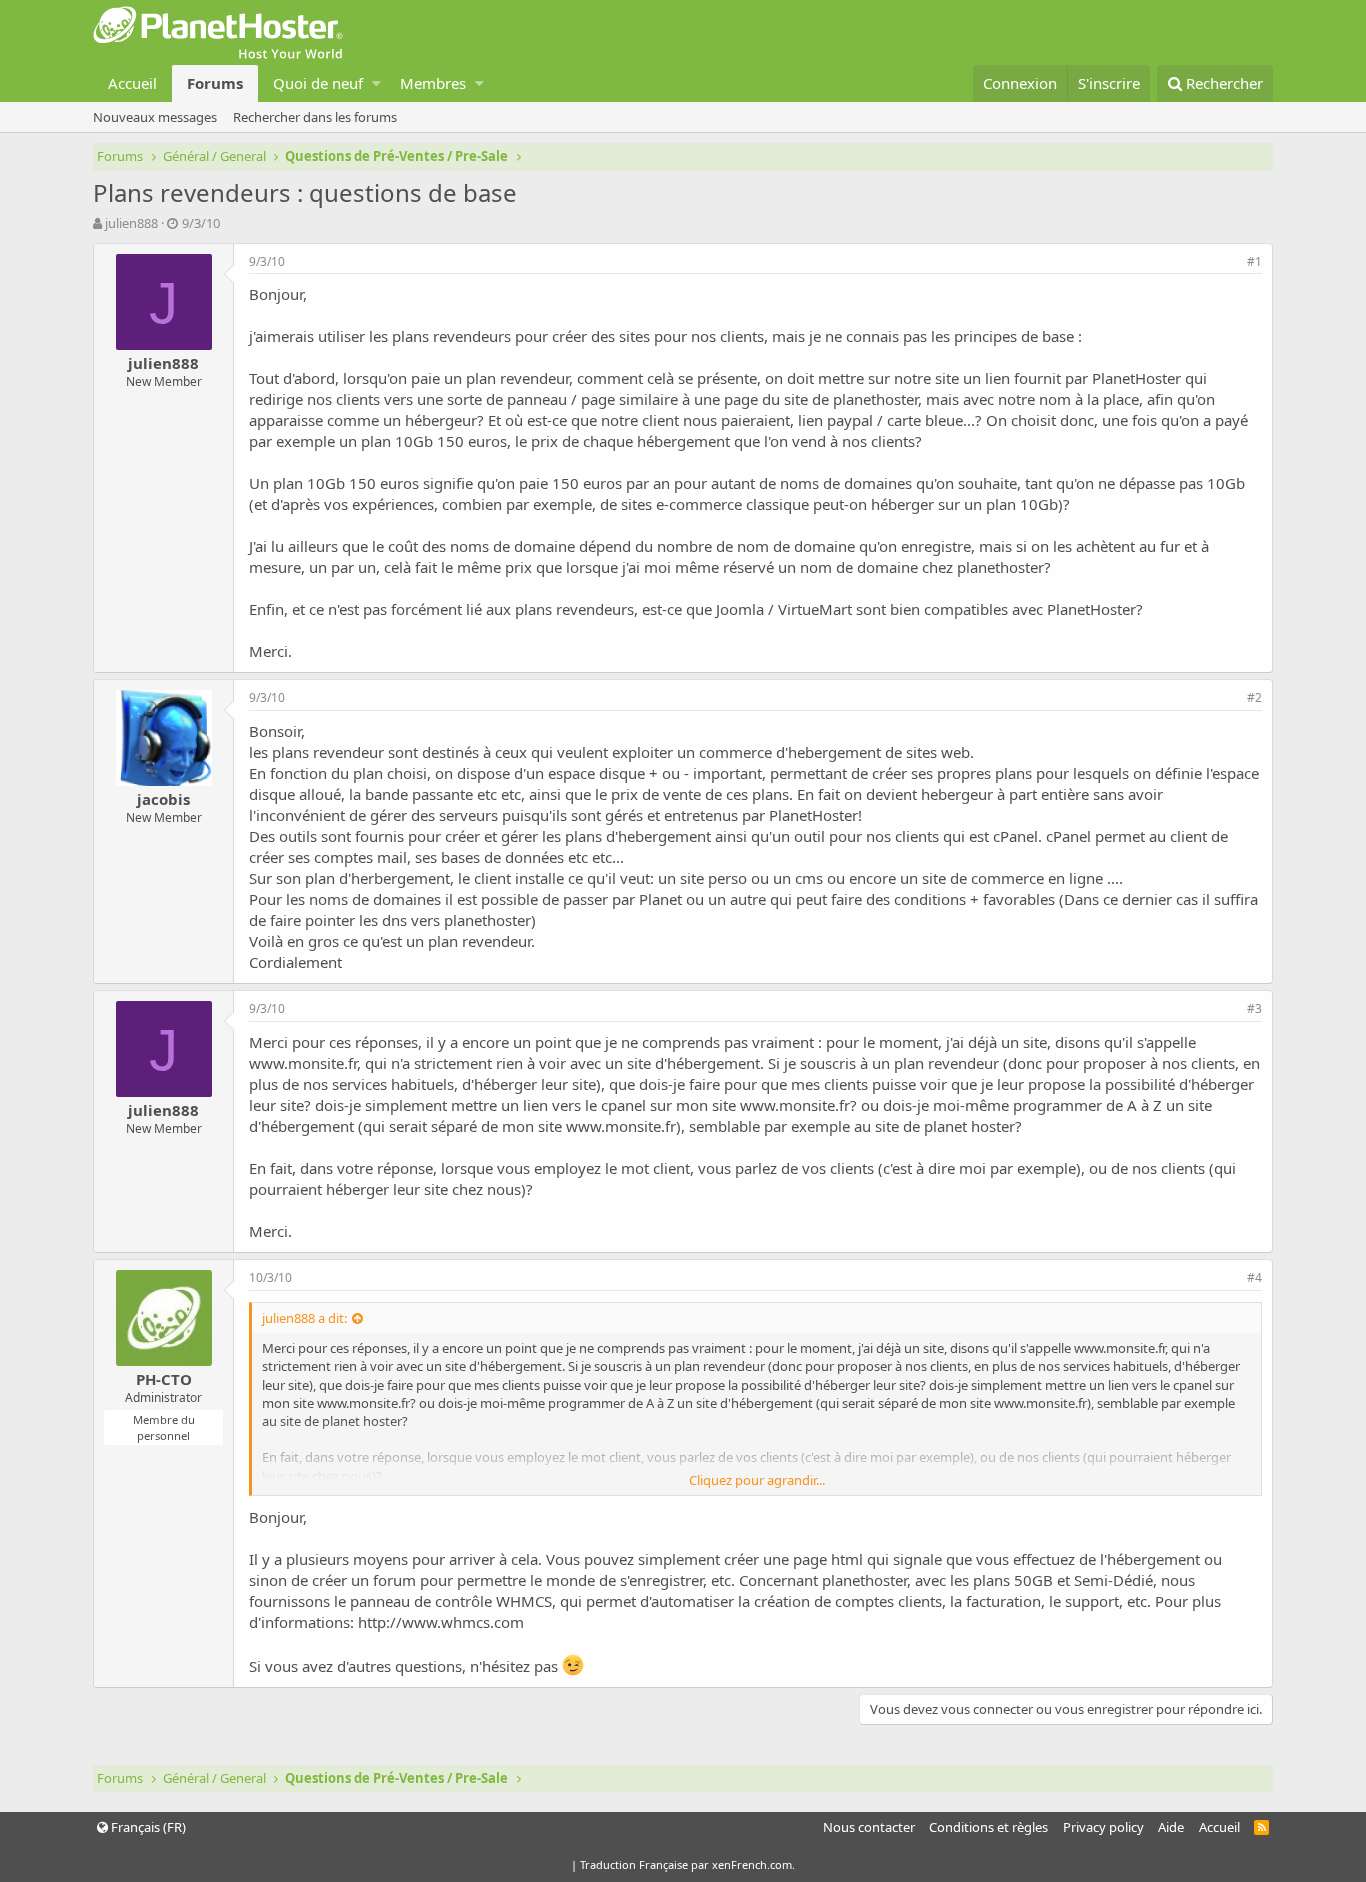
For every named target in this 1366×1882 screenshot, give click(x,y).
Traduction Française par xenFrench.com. (687, 1864)
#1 (1254, 261)
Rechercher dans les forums (315, 117)
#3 (1254, 1008)
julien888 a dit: (304, 1318)
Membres (433, 83)
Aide (1171, 1827)
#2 (1254, 697)
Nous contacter (869, 1827)
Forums (215, 83)
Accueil (132, 83)
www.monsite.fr (303, 1063)
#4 (1254, 1277)
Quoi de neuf (318, 83)
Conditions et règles (988, 1827)
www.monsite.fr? (798, 1105)
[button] (376, 83)
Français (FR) (147, 1827)
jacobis (163, 799)
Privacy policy (1103, 1827)
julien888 (131, 223)
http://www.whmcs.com (441, 1622)
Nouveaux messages (155, 117)
